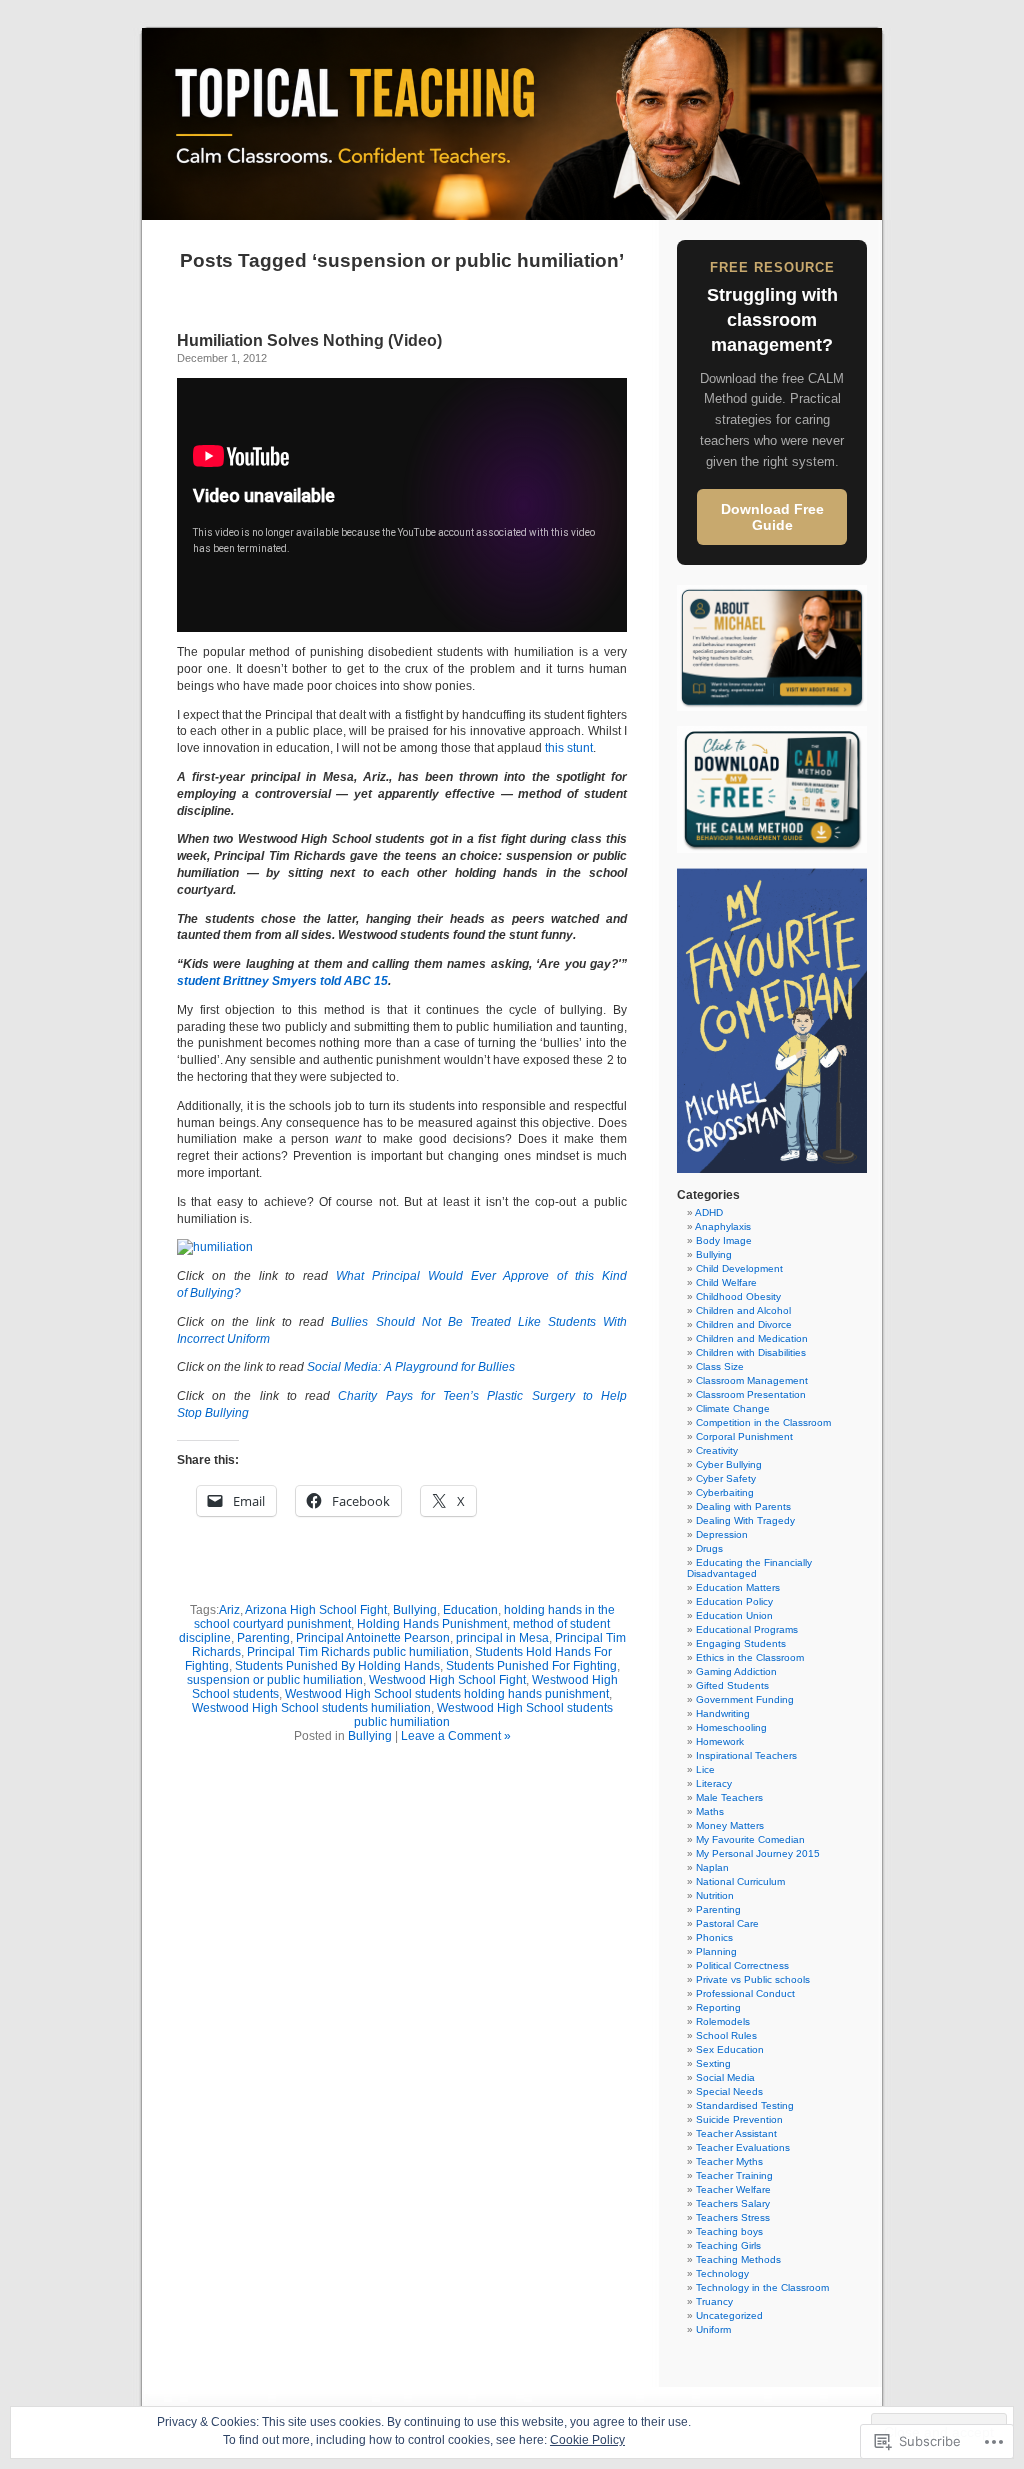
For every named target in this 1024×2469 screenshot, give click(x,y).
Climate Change (733, 1408)
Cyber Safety (726, 1478)
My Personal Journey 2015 (758, 1853)
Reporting (718, 2007)
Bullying (415, 1610)
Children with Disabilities (751, 1352)
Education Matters (738, 1587)
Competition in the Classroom (763, 1422)
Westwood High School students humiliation (311, 1708)
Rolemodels (723, 2021)
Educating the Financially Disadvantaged (749, 1568)
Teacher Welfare (733, 2189)
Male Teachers (729, 1797)
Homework (720, 1741)
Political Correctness (742, 1965)
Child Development (739, 1268)
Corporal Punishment (744, 1436)
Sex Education (730, 2049)
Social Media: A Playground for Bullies (411, 1367)
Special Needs (729, 2091)
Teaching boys (729, 2231)
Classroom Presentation (751, 1394)
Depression (722, 1534)
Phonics (714, 1937)
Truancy (714, 2301)
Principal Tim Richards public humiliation (358, 1652)
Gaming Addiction (736, 1671)
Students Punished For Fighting (531, 1666)
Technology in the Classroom (762, 2287)
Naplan (712, 1867)
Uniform (713, 2329)
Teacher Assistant (736, 2133)
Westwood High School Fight (447, 1680)
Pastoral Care (727, 1923)
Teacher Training (734, 2175)
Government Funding (745, 1699)
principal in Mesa (502, 1638)
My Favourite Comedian (750, 1839)
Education (470, 1610)
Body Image (724, 1240)
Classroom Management (752, 1380)
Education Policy (734, 1601)
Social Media (725, 2077)
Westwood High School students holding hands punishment (447, 1694)
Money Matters (730, 1825)
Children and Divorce (744, 1324)
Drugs (709, 1548)
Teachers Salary (733, 2203)
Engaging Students (741, 1643)
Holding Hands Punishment (432, 1624)
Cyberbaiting (725, 1492)
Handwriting (723, 1713)
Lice (705, 1769)
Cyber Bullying (729, 1464)
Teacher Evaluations (743, 2147)
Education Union (734, 1615)
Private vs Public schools (753, 1979)
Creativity (717, 1450)
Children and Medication (752, 1338)
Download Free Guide (772, 517)
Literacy (714, 1783)
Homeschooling (731, 1727)
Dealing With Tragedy (745, 1520)
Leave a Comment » (456, 1736)
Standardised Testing (745, 2105)
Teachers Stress (733, 2217)
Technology (722, 2273)
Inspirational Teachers (746, 1755)
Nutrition (715, 1895)
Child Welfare (726, 1282)
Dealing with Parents (743, 1506)
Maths (710, 1811)
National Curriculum (740, 1881)
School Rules (726, 2035)
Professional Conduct (745, 1993)
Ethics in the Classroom (750, 1657)
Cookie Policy (587, 2440)
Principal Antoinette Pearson (373, 1638)
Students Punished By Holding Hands (337, 1666)
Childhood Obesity (738, 1296)
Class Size (720, 1366)
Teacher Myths (729, 2161)
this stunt (569, 748)
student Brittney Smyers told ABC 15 (282, 981)
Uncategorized (729, 2315)
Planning (716, 1951)
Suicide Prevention (739, 2119)
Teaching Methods (738, 2259)
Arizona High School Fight (316, 1610)
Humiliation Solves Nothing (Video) (309, 340)
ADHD (709, 1212)
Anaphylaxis (723, 1226)
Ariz (229, 1610)
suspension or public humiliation (275, 1680)
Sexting (713, 2063)
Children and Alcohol (743, 1310)
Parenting (263, 1638)
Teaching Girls (728, 2245)
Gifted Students (732, 1685)
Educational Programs (747, 1629)
